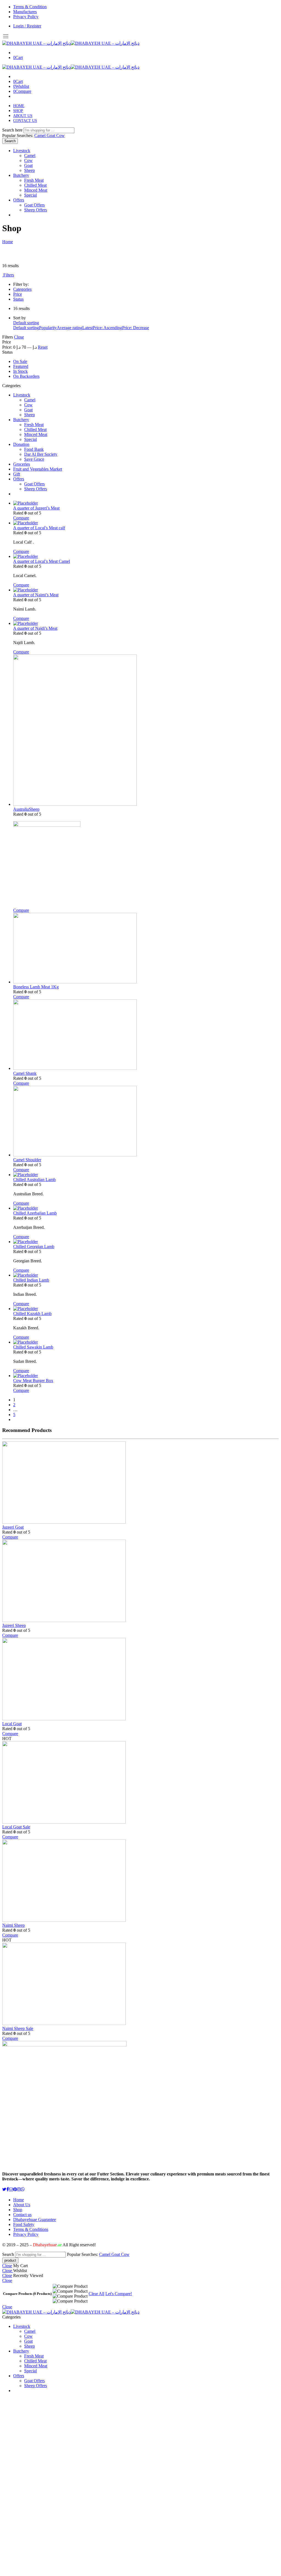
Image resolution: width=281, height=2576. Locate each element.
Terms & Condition (30, 7)
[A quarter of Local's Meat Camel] (146, 556)
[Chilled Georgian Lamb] (146, 1242)
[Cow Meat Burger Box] (146, 1376)
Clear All (96, 2294)
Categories (22, 289)
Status (18, 299)
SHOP (18, 111)
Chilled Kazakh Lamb (32, 1314)
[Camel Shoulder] (146, 1122)
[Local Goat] (30, 1680)
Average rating (70, 328)
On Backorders (26, 376)
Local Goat (12, 1724)
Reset (43, 347)
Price (18, 294)
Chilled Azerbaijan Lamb (35, 1213)
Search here (13, 130)
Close (19, 337)
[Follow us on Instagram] (19, 2189)
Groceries (22, 464)
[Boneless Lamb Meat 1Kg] (146, 949)
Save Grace (34, 459)
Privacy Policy (26, 17)
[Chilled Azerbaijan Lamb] (146, 1208)
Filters (8, 275)
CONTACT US (25, 121)
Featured (21, 366)
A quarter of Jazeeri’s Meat (36, 508)
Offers (19, 200)
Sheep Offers (36, 210)
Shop (18, 2210)
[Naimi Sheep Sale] (30, 1984)
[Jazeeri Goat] (30, 1483)
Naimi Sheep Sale (18, 2028)
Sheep (29, 170)
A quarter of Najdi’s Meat (35, 628)
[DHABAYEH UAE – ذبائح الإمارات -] (71, 43)
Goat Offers (34, 205)
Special (30, 195)
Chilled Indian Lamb (31, 1280)
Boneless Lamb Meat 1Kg (36, 987)
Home (8, 242)
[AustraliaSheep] (146, 731)
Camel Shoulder (27, 1160)
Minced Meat (36, 190)
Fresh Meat (34, 180)
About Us (22, 2205)
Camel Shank (25, 1073)
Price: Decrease (136, 328)
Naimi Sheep (13, 1925)
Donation (21, 444)
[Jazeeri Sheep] (30, 1581)
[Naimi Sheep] (30, 1881)
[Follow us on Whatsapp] (23, 2189)
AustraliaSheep (26, 809)
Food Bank (34, 449)
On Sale (20, 361)
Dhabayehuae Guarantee (35, 2220)
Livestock (22, 151)
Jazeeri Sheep (14, 1625)
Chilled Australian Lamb (34, 1180)
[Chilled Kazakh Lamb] (146, 1309)
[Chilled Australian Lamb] (146, 1175)
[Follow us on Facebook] (8, 2189)
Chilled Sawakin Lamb (33, 1347)
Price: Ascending (107, 328)
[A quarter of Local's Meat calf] (146, 523)
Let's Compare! (119, 2294)
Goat (51, 135)
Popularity (48, 328)
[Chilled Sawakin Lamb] (146, 1342)
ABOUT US (23, 116)
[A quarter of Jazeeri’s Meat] (146, 503)
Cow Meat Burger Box (33, 1381)
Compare (21, 518)
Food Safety (24, 2224)
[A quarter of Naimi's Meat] (146, 590)
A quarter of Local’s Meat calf (39, 528)
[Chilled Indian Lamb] (146, 1275)
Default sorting (26, 323)
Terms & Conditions (31, 2229)
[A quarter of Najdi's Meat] (146, 623)
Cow (61, 135)
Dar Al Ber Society (41, 454)
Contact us (22, 2215)
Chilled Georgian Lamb (34, 1247)
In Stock (20, 371)
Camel (40, 135)
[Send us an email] (11, 2189)
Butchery (21, 175)
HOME (19, 106)
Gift (17, 474)
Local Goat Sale (16, 1827)
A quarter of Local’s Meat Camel (42, 561)
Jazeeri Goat (13, 1527)
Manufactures (25, 12)
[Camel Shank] (146, 1035)
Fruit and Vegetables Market (38, 469)
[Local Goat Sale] (30, 1783)
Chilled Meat (35, 185)
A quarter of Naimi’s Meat (36, 595)
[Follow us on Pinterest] (15, 2189)
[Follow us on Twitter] (4, 2189)
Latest (88, 328)
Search (10, 141)
